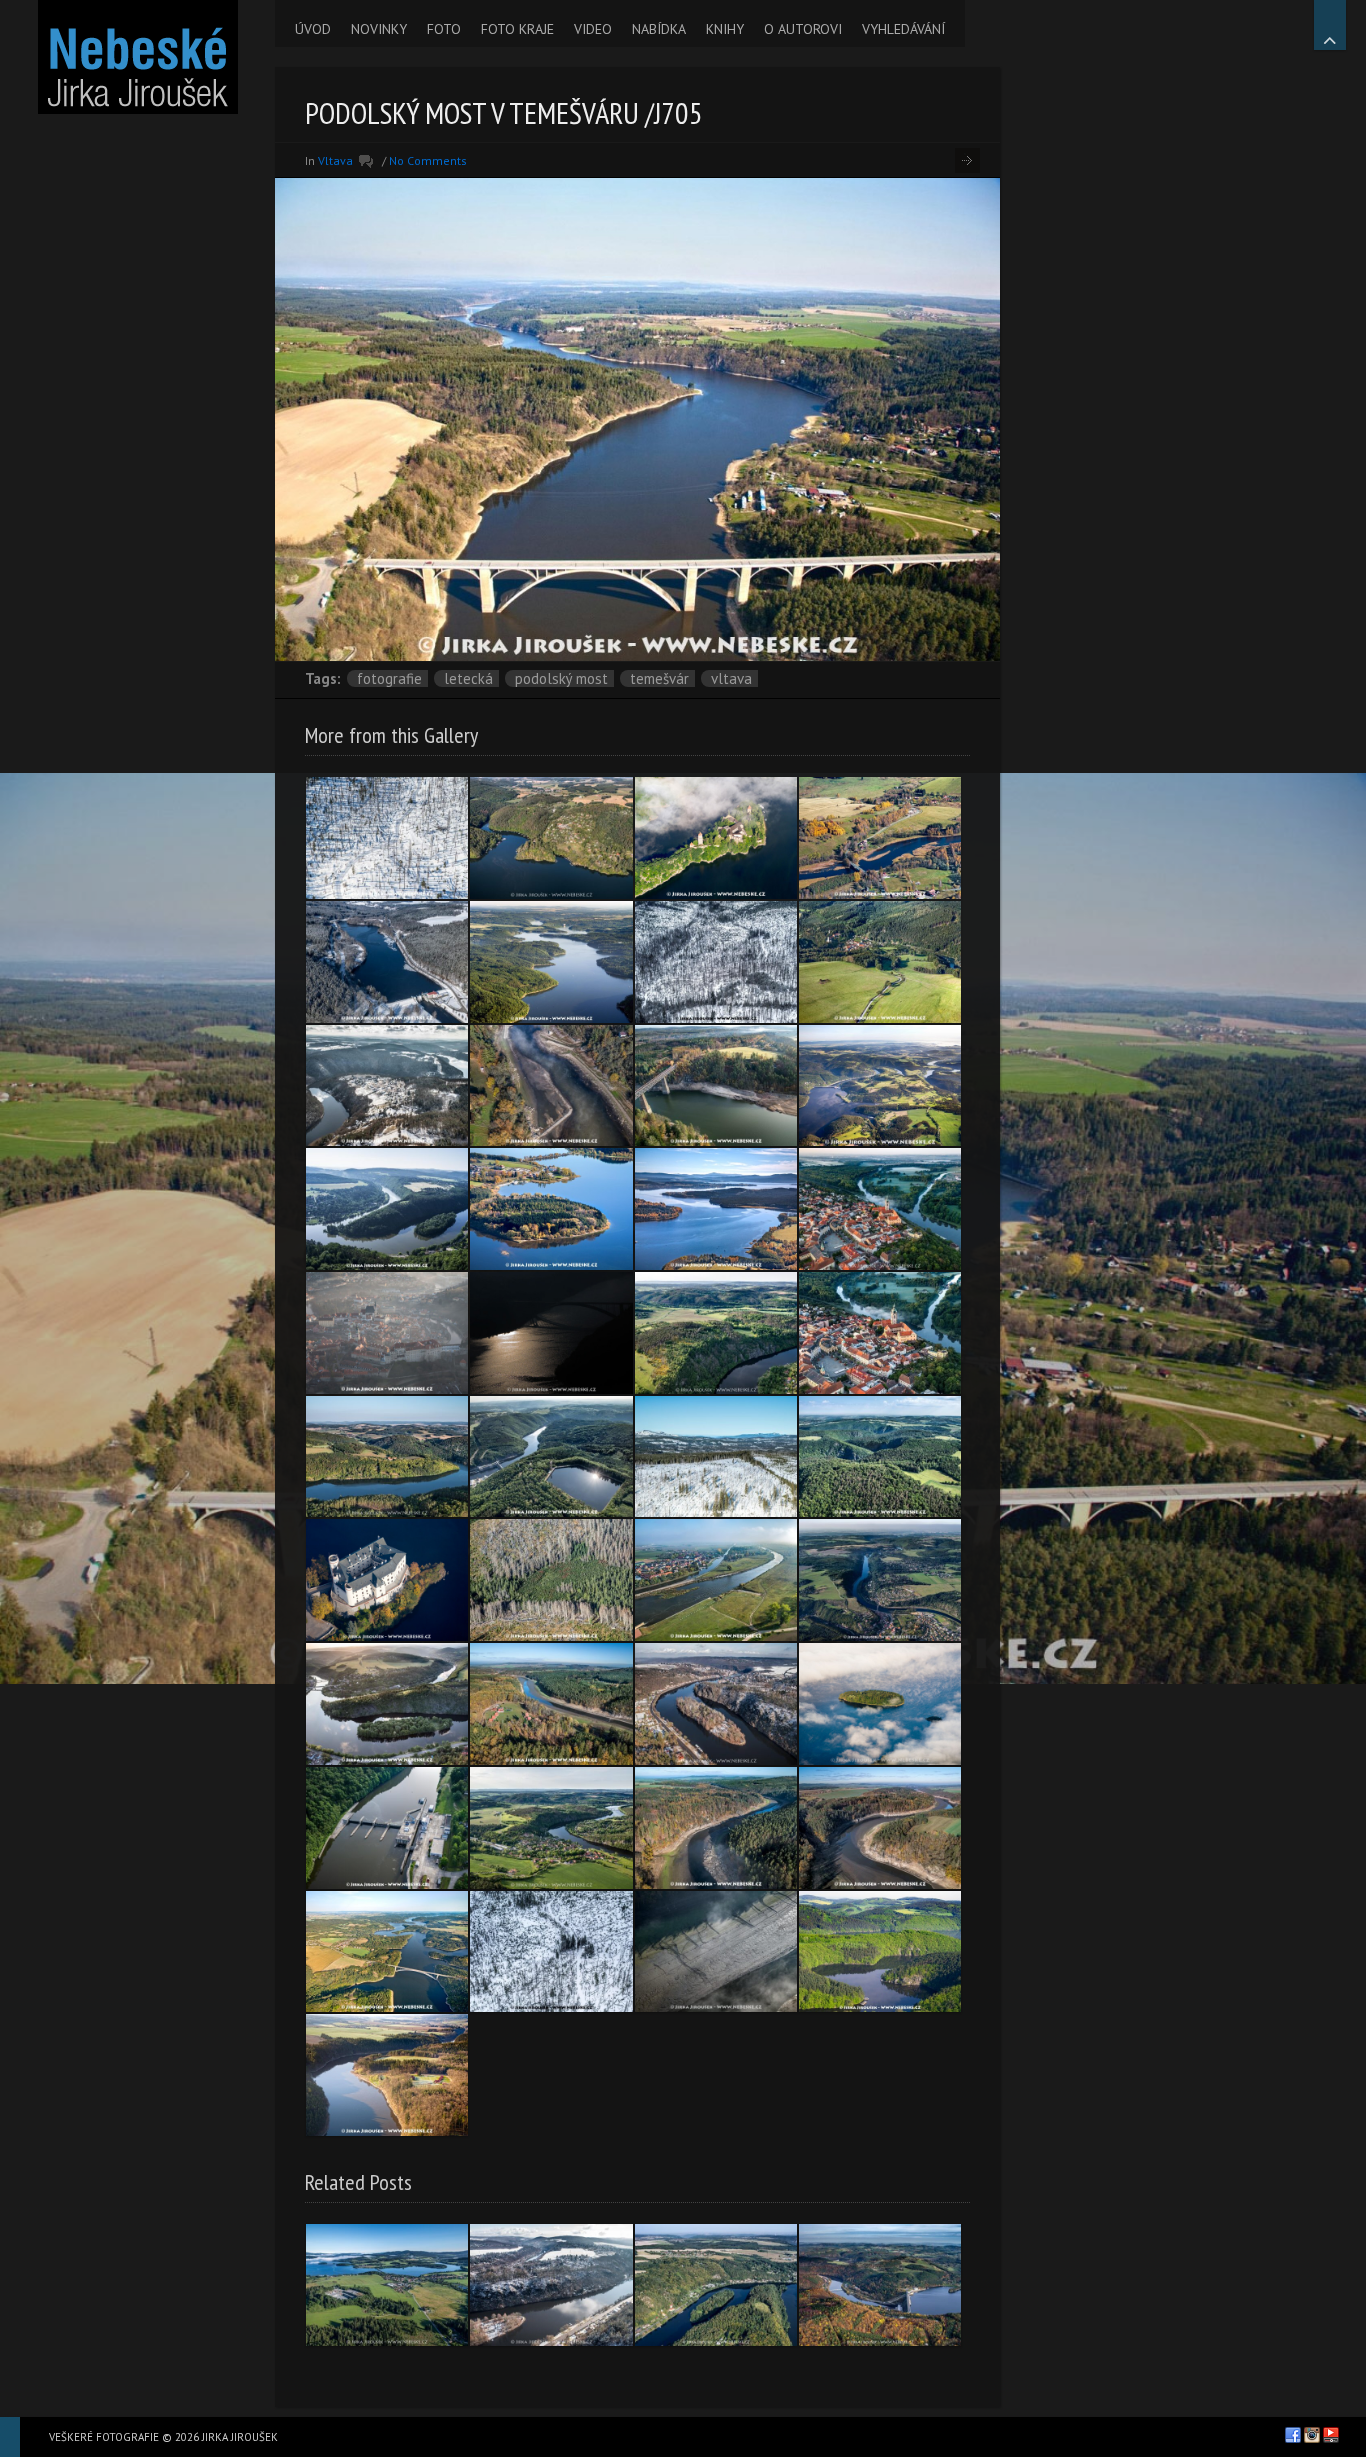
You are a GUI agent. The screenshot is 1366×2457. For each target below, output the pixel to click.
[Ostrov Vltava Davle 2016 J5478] (716, 2285)
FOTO (444, 29)
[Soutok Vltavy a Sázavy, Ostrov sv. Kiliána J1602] (387, 1209)
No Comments (428, 160)
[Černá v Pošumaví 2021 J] (387, 2285)
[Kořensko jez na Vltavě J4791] (387, 1828)
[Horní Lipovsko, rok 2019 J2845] (880, 1828)
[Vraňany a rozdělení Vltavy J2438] (716, 1580)
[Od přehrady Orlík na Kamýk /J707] (880, 1086)
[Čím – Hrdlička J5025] (551, 838)
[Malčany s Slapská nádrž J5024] (387, 1457)
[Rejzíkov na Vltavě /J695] (387, 2075)
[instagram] (1312, 2435)
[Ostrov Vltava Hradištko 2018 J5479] (551, 2285)
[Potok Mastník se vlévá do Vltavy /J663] (880, 1952)
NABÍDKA (659, 29)
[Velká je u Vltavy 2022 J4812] (716, 1333)
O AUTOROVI (803, 29)
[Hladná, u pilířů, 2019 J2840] (551, 1086)
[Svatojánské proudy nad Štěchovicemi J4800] (880, 1457)
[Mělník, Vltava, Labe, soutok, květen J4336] (880, 1209)
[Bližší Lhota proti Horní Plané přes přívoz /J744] (716, 1209)
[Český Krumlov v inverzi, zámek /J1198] (387, 1333)
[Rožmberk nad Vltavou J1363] (880, 962)
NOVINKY (379, 29)
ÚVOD (313, 29)
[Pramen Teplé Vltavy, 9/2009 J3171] (551, 1580)
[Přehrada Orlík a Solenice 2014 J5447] (880, 2285)
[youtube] (1331, 2435)
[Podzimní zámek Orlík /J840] (387, 1580)
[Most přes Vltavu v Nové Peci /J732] (880, 838)
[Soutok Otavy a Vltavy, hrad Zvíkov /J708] (716, 838)
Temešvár (659, 678)
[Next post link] (967, 160)
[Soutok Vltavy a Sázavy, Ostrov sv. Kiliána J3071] (387, 1704)
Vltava (335, 160)
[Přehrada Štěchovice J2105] (551, 1457)
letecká (468, 678)
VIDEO (593, 29)
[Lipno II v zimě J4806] (387, 962)
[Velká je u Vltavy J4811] (551, 1828)
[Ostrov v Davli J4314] (716, 1704)
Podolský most (561, 678)
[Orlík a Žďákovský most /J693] (387, 1952)
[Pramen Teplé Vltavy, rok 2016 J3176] (716, 962)
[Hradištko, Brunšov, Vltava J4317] (880, 1580)
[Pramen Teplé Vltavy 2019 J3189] (387, 838)
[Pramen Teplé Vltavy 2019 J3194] (716, 1457)
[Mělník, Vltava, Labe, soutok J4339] (880, 1333)
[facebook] (1293, 2435)
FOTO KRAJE (517, 29)
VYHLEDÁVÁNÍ (903, 29)
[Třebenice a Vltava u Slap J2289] (387, 1086)
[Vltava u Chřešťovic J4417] (716, 1952)
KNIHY (725, 29)
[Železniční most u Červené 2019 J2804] (716, 1086)
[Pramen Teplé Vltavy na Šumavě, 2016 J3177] (551, 1952)
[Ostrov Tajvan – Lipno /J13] (880, 1704)
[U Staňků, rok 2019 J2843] (716, 1828)
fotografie (389, 678)
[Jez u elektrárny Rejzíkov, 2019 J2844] (551, 1704)
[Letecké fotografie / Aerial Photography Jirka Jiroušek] (137, 57)
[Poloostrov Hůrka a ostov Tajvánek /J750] (551, 1209)
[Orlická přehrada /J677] (551, 962)
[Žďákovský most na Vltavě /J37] (551, 1333)
